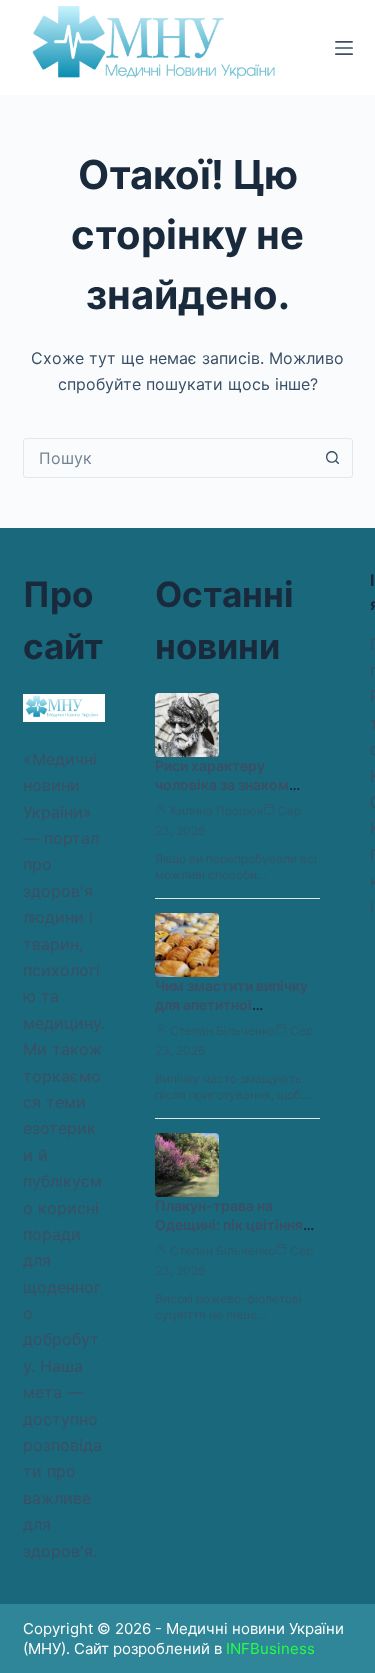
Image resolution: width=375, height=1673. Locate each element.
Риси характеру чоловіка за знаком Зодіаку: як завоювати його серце (233, 794)
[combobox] (169, 458)
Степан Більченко (222, 1030)
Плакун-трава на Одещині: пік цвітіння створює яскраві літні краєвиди (231, 1234)
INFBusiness (270, 1648)
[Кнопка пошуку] (333, 458)
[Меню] (344, 48)
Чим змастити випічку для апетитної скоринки (231, 1004)
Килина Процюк (216, 810)
